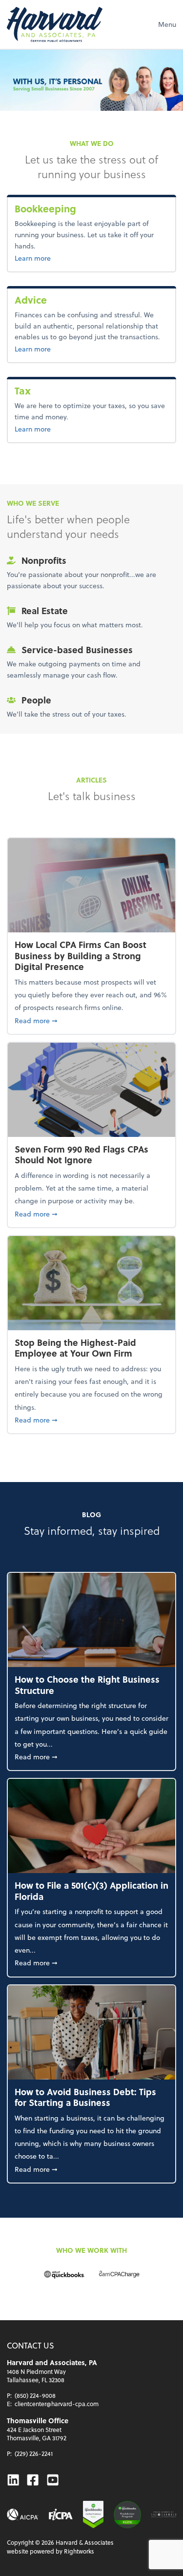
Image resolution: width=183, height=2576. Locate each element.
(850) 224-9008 (35, 2395)
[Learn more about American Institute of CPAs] (23, 2514)
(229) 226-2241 (34, 2453)
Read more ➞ (91, 1020)
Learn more (64, 258)
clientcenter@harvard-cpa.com (57, 2404)
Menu (167, 24)
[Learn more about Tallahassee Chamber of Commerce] (164, 2514)
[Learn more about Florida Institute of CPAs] (61, 2514)
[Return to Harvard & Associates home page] (55, 24)
